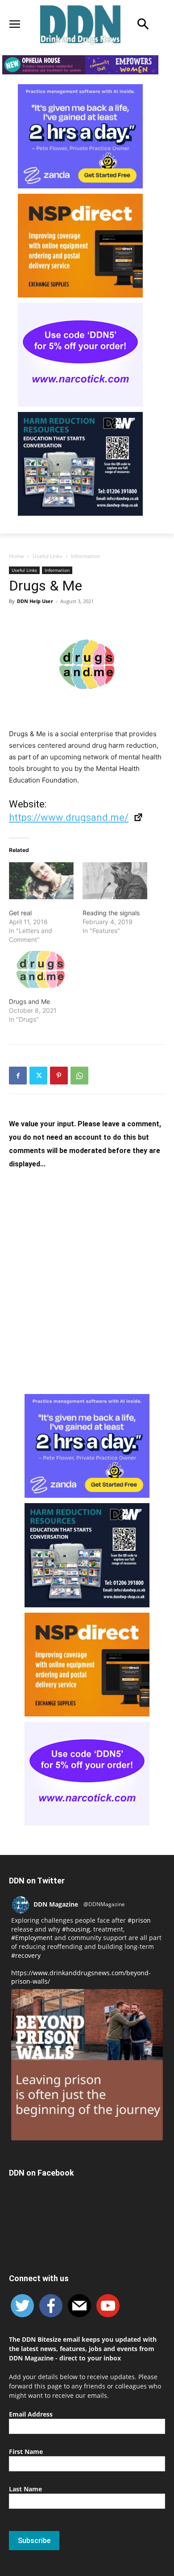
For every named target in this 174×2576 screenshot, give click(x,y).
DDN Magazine (56, 1904)
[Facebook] (18, 1076)
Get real (20, 913)
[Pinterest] (59, 1076)
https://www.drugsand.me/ (69, 817)
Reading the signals (111, 913)
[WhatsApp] (79, 1076)
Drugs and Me (29, 1001)
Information (85, 556)
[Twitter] (38, 1076)
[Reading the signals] (115, 881)
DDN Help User (35, 601)
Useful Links (48, 556)
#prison (139, 1920)
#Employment (32, 1938)
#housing (76, 1929)
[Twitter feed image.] (87, 2065)
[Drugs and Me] (41, 969)
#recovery (26, 1955)
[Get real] (41, 881)
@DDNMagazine (104, 1904)
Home (17, 556)
